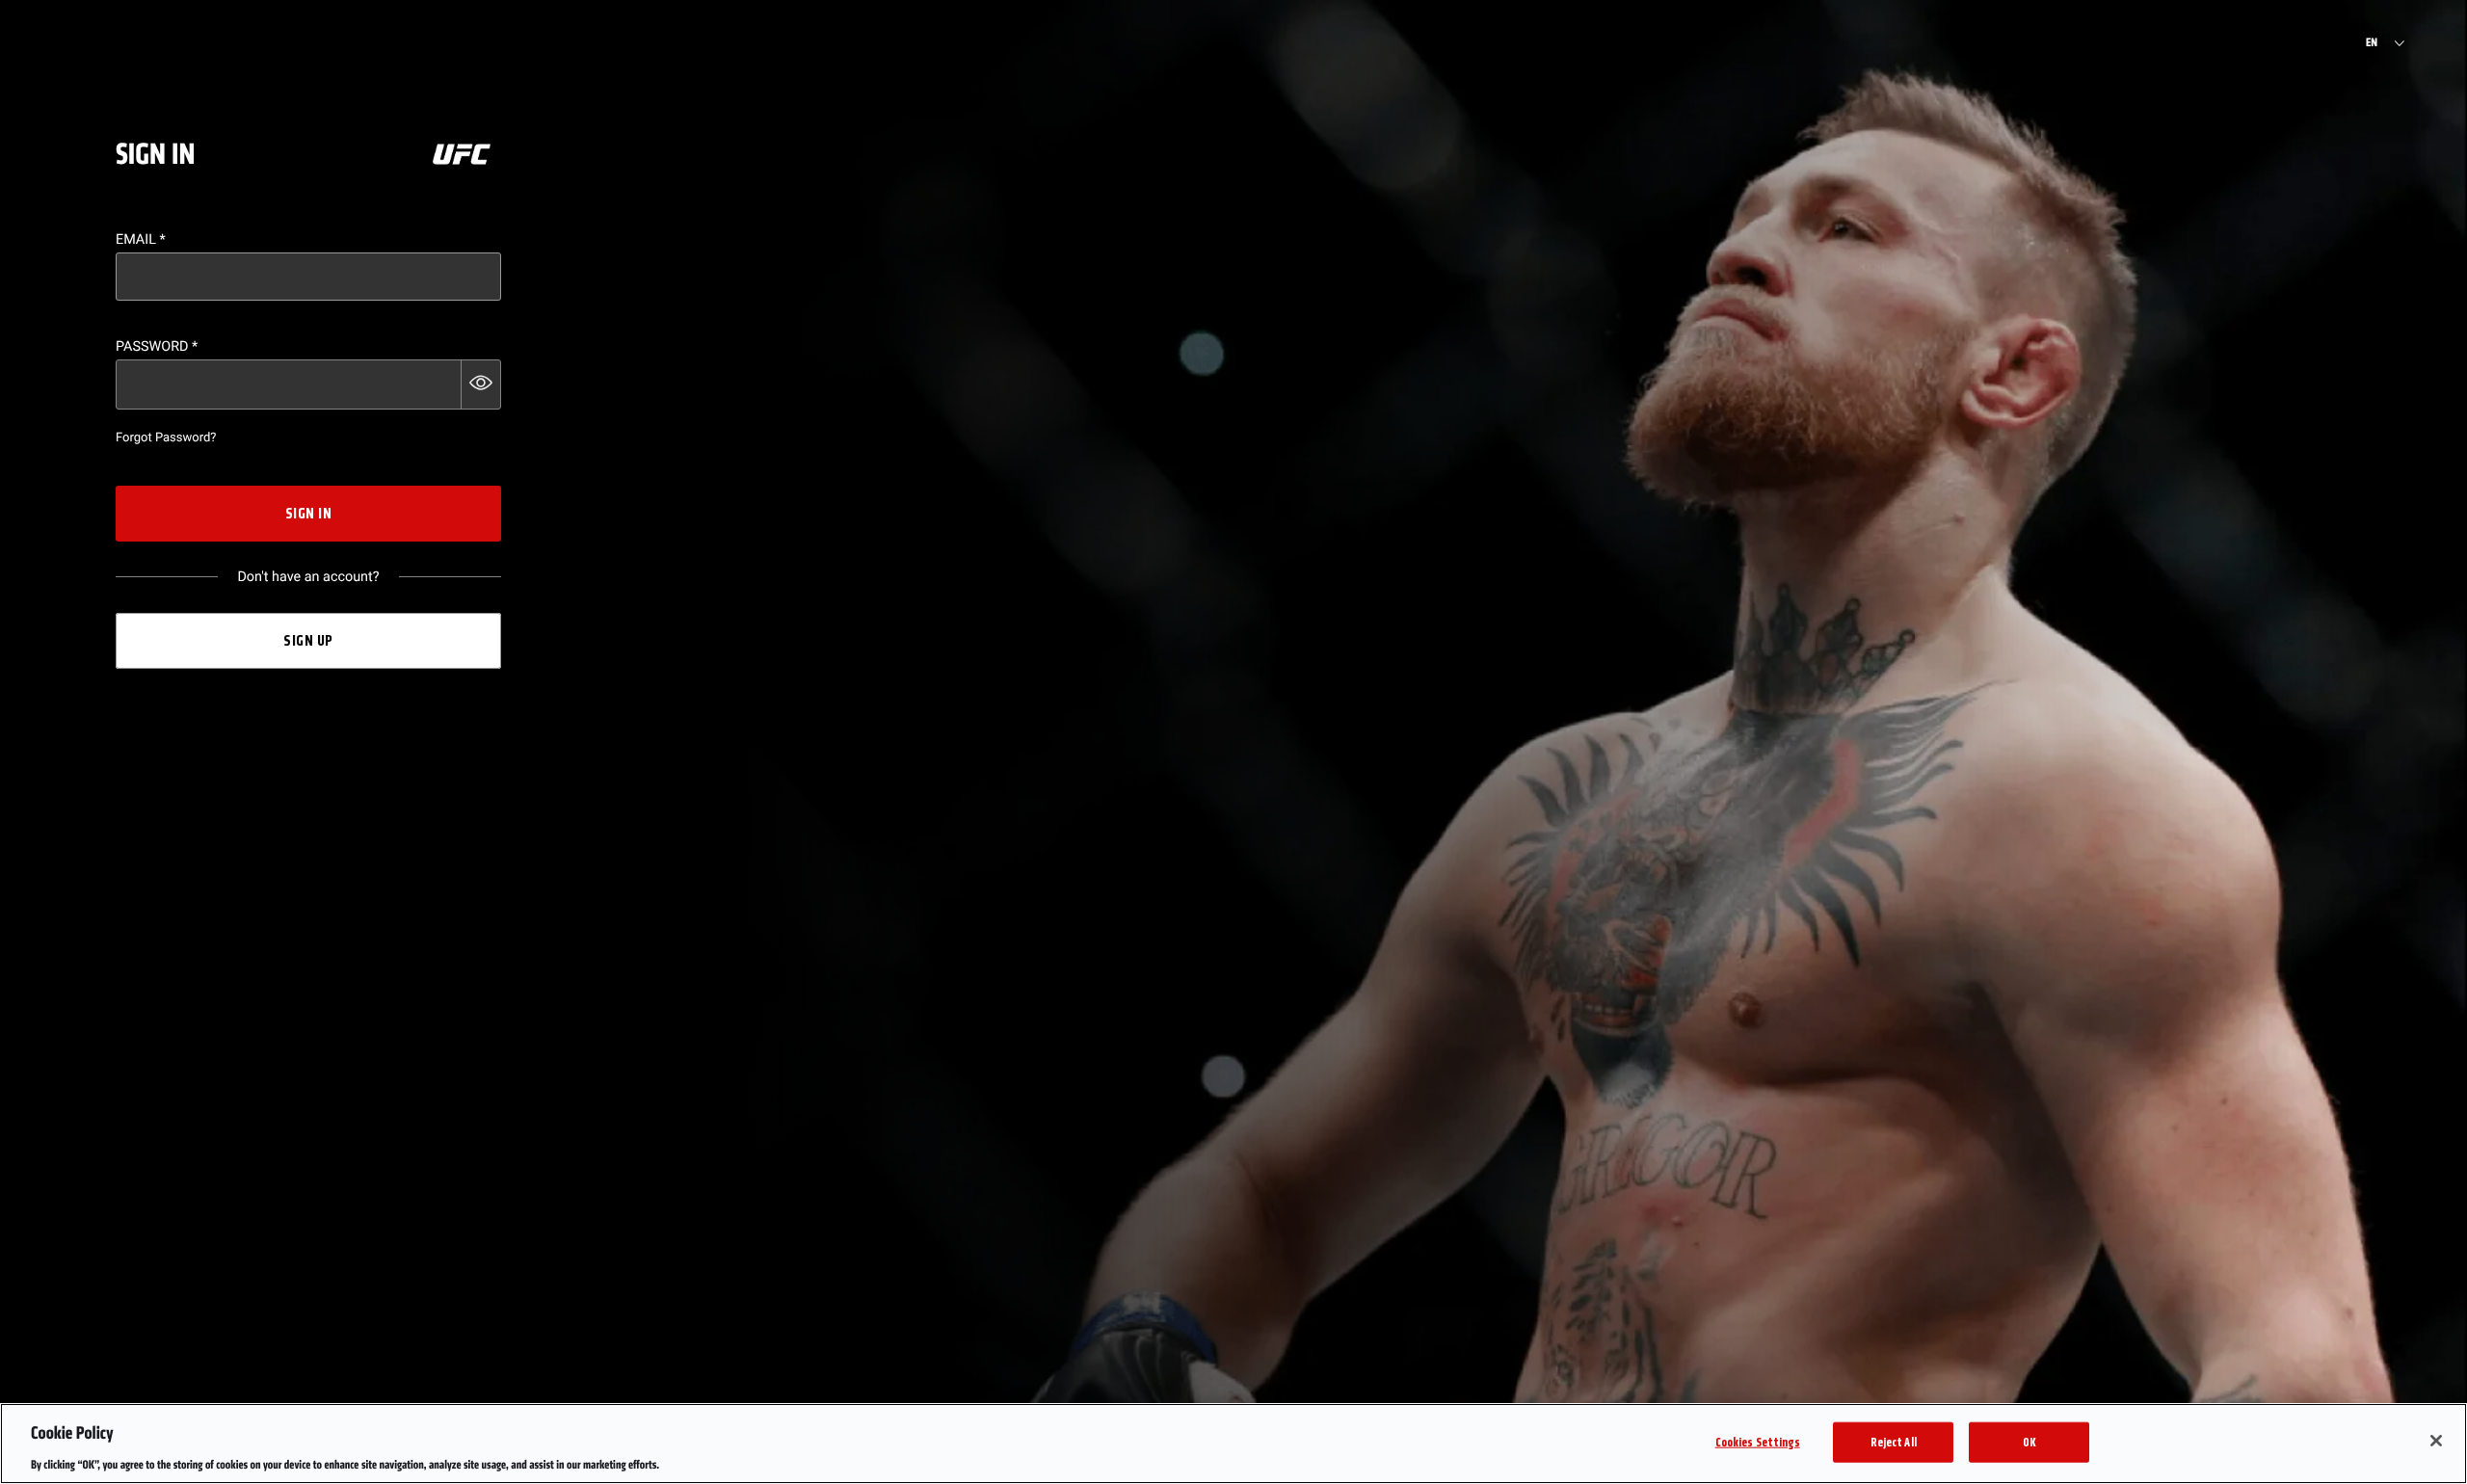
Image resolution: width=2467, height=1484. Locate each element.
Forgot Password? (166, 438)
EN (2372, 43)
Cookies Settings (1758, 1441)
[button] (481, 384)
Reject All (1894, 1441)
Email (141, 239)
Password (157, 346)
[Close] (2436, 1441)
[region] (1233, 1444)
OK (2029, 1441)
